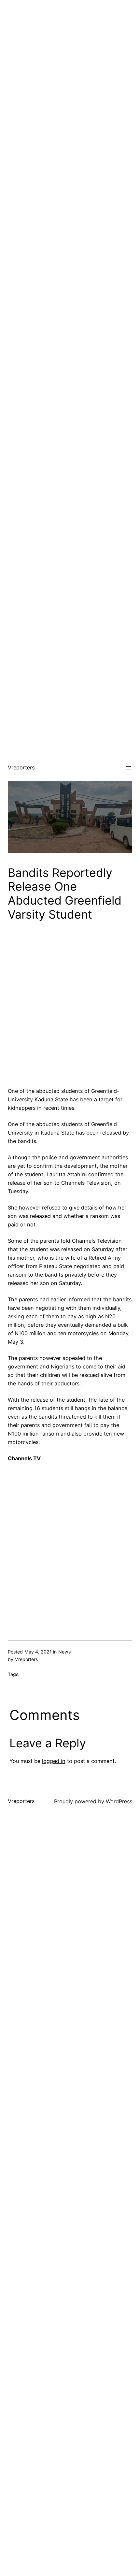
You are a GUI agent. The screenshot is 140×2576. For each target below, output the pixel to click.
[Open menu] (128, 768)
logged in (54, 1761)
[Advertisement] (70, 70)
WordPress (119, 1801)
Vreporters (21, 767)
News (64, 1652)
